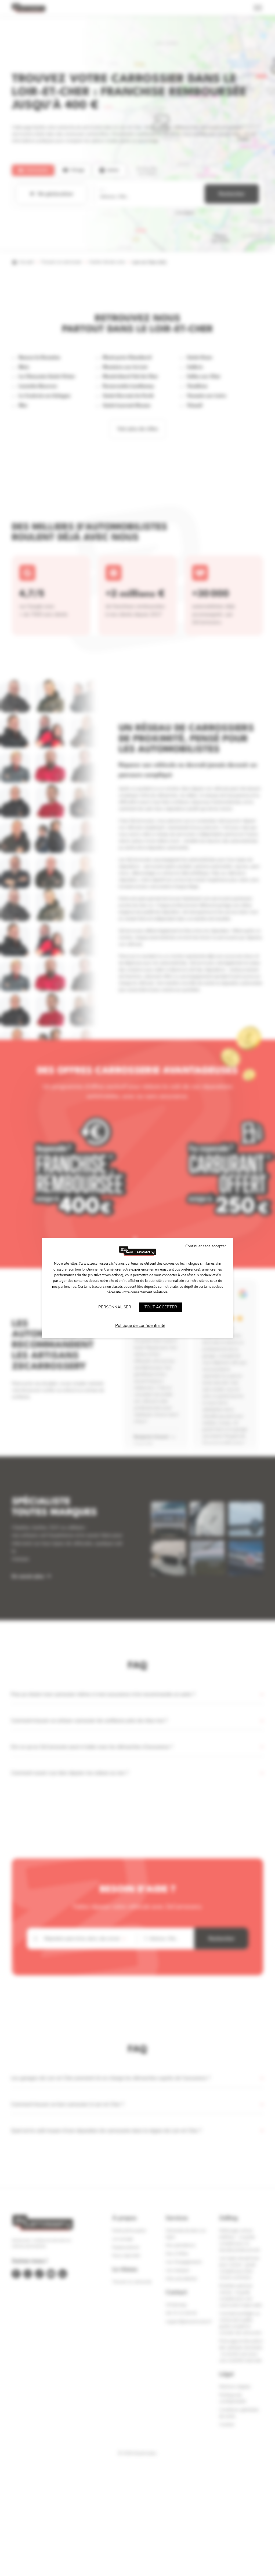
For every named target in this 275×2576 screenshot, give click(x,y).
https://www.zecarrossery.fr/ (92, 1264)
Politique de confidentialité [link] (140, 1326)
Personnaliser (115, 1307)
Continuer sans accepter (206, 1246)
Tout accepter (161, 1307)
